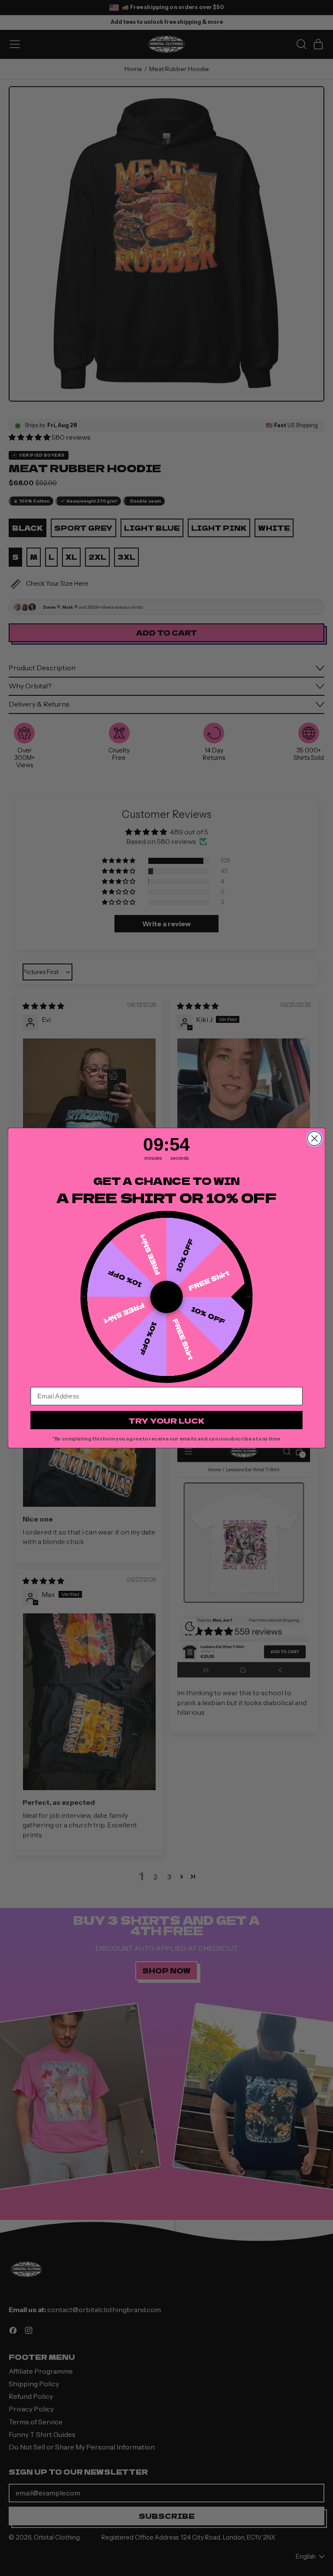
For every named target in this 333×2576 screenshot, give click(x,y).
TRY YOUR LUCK (166, 1420)
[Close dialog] (315, 1138)
